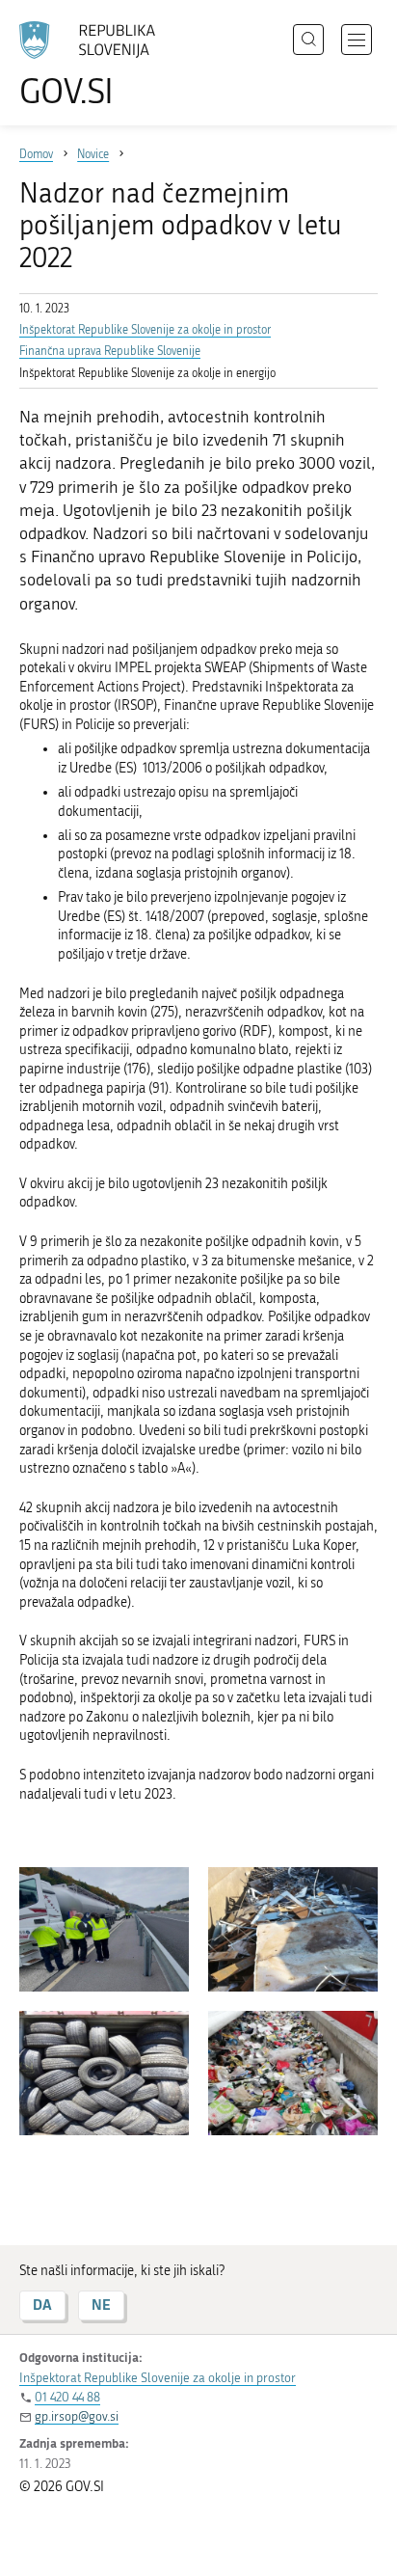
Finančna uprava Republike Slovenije (110, 351)
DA (42, 2305)
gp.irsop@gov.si (77, 2416)
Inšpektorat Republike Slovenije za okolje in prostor (145, 330)
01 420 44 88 (67, 2397)
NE (101, 2305)
